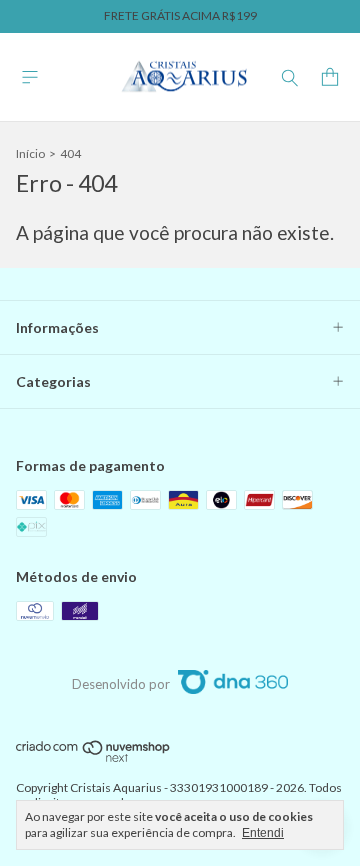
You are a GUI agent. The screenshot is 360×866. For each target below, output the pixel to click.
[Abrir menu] (30, 77)
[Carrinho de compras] (330, 77)
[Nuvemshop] (93, 758)
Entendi (263, 833)
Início (30, 153)
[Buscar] (290, 77)
